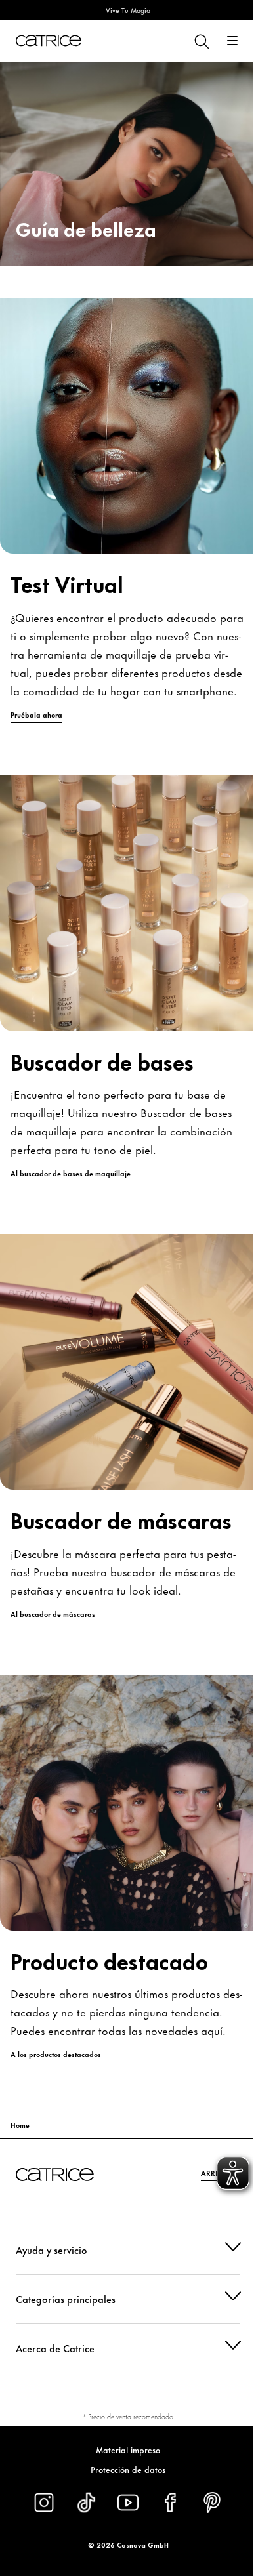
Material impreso (123, 2449)
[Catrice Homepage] (49, 41)
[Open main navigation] (232, 41)
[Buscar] (201, 41)
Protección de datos (123, 2469)
